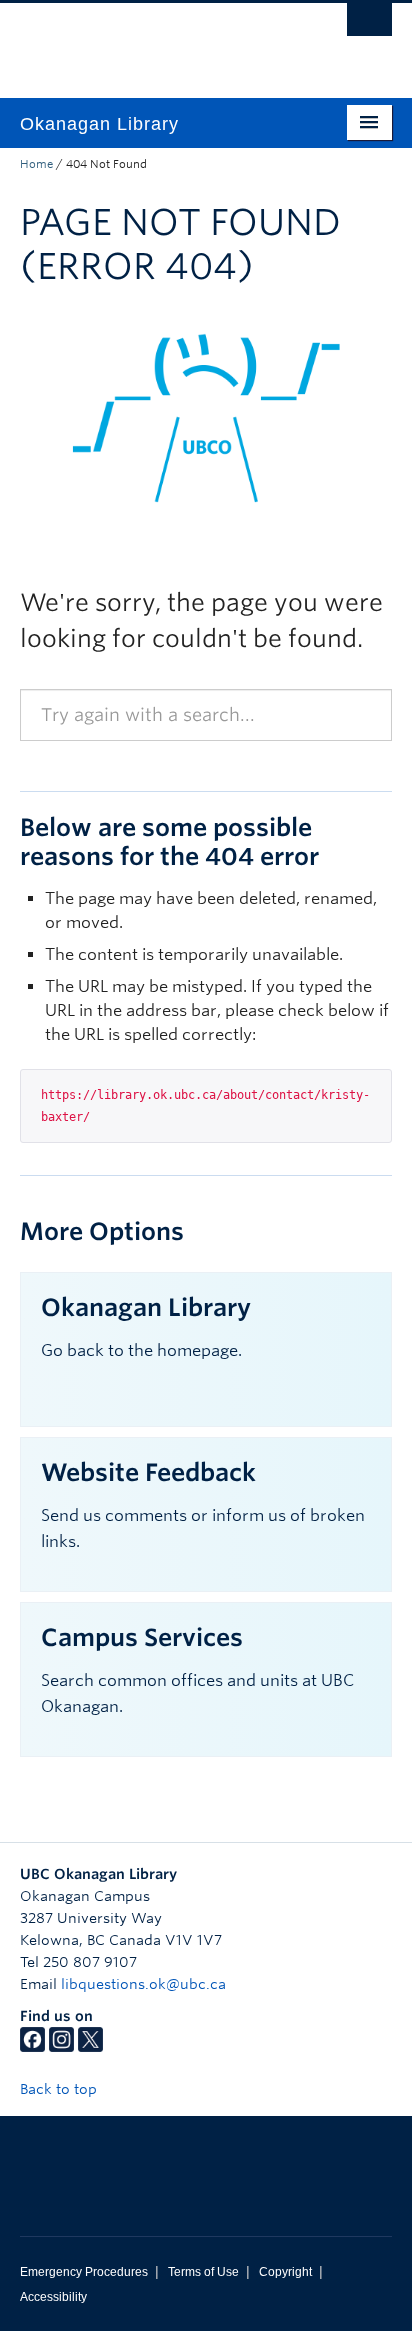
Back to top (60, 2089)
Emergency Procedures (84, 2272)
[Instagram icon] (61, 2047)
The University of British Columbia (150, 41)
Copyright (285, 2272)
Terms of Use (203, 2272)
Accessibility (53, 2297)
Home (36, 164)
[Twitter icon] (90, 2047)
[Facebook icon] (32, 2047)
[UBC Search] (369, 25)
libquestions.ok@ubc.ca (143, 1984)
